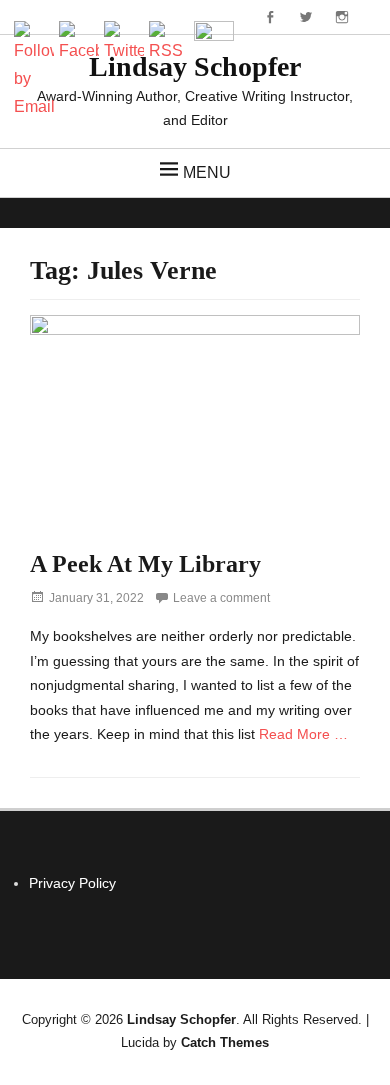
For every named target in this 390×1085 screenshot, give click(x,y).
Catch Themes (225, 1042)
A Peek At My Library (145, 564)
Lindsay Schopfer (181, 1019)
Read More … (303, 734)
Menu (207, 172)
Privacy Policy (72, 883)
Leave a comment (221, 598)
